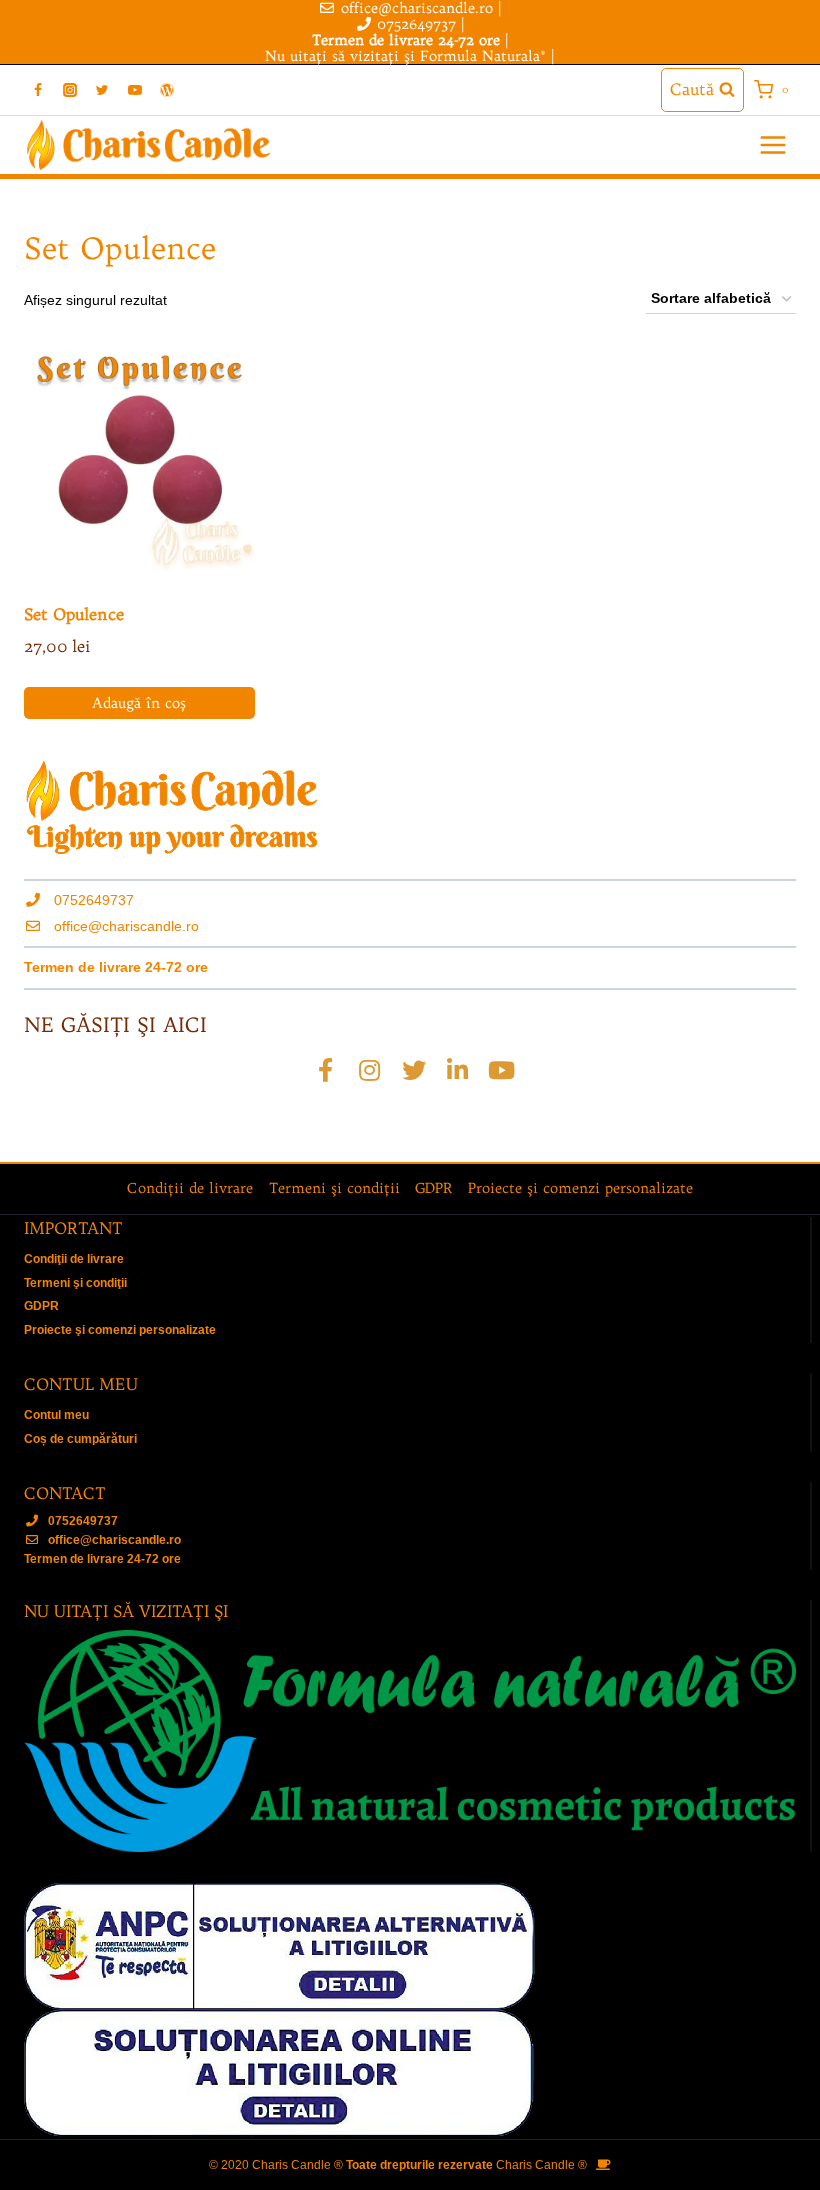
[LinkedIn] (458, 1070)
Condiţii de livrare (190, 1188)
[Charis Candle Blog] (167, 90)
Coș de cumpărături (80, 1439)
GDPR (433, 1188)
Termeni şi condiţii (334, 1188)
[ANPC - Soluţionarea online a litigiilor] (410, 2073)
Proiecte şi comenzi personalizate (580, 1188)
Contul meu (56, 1415)
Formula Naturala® (483, 56)
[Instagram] (70, 90)
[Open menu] (772, 145)
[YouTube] (135, 90)
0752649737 (416, 24)
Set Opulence (74, 614)
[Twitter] (102, 90)
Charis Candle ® (541, 2165)
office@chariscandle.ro (126, 926)
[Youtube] (502, 1070)
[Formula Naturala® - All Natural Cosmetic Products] (410, 1741)
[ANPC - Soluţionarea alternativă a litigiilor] (410, 1946)
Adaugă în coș (139, 703)
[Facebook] (38, 90)
